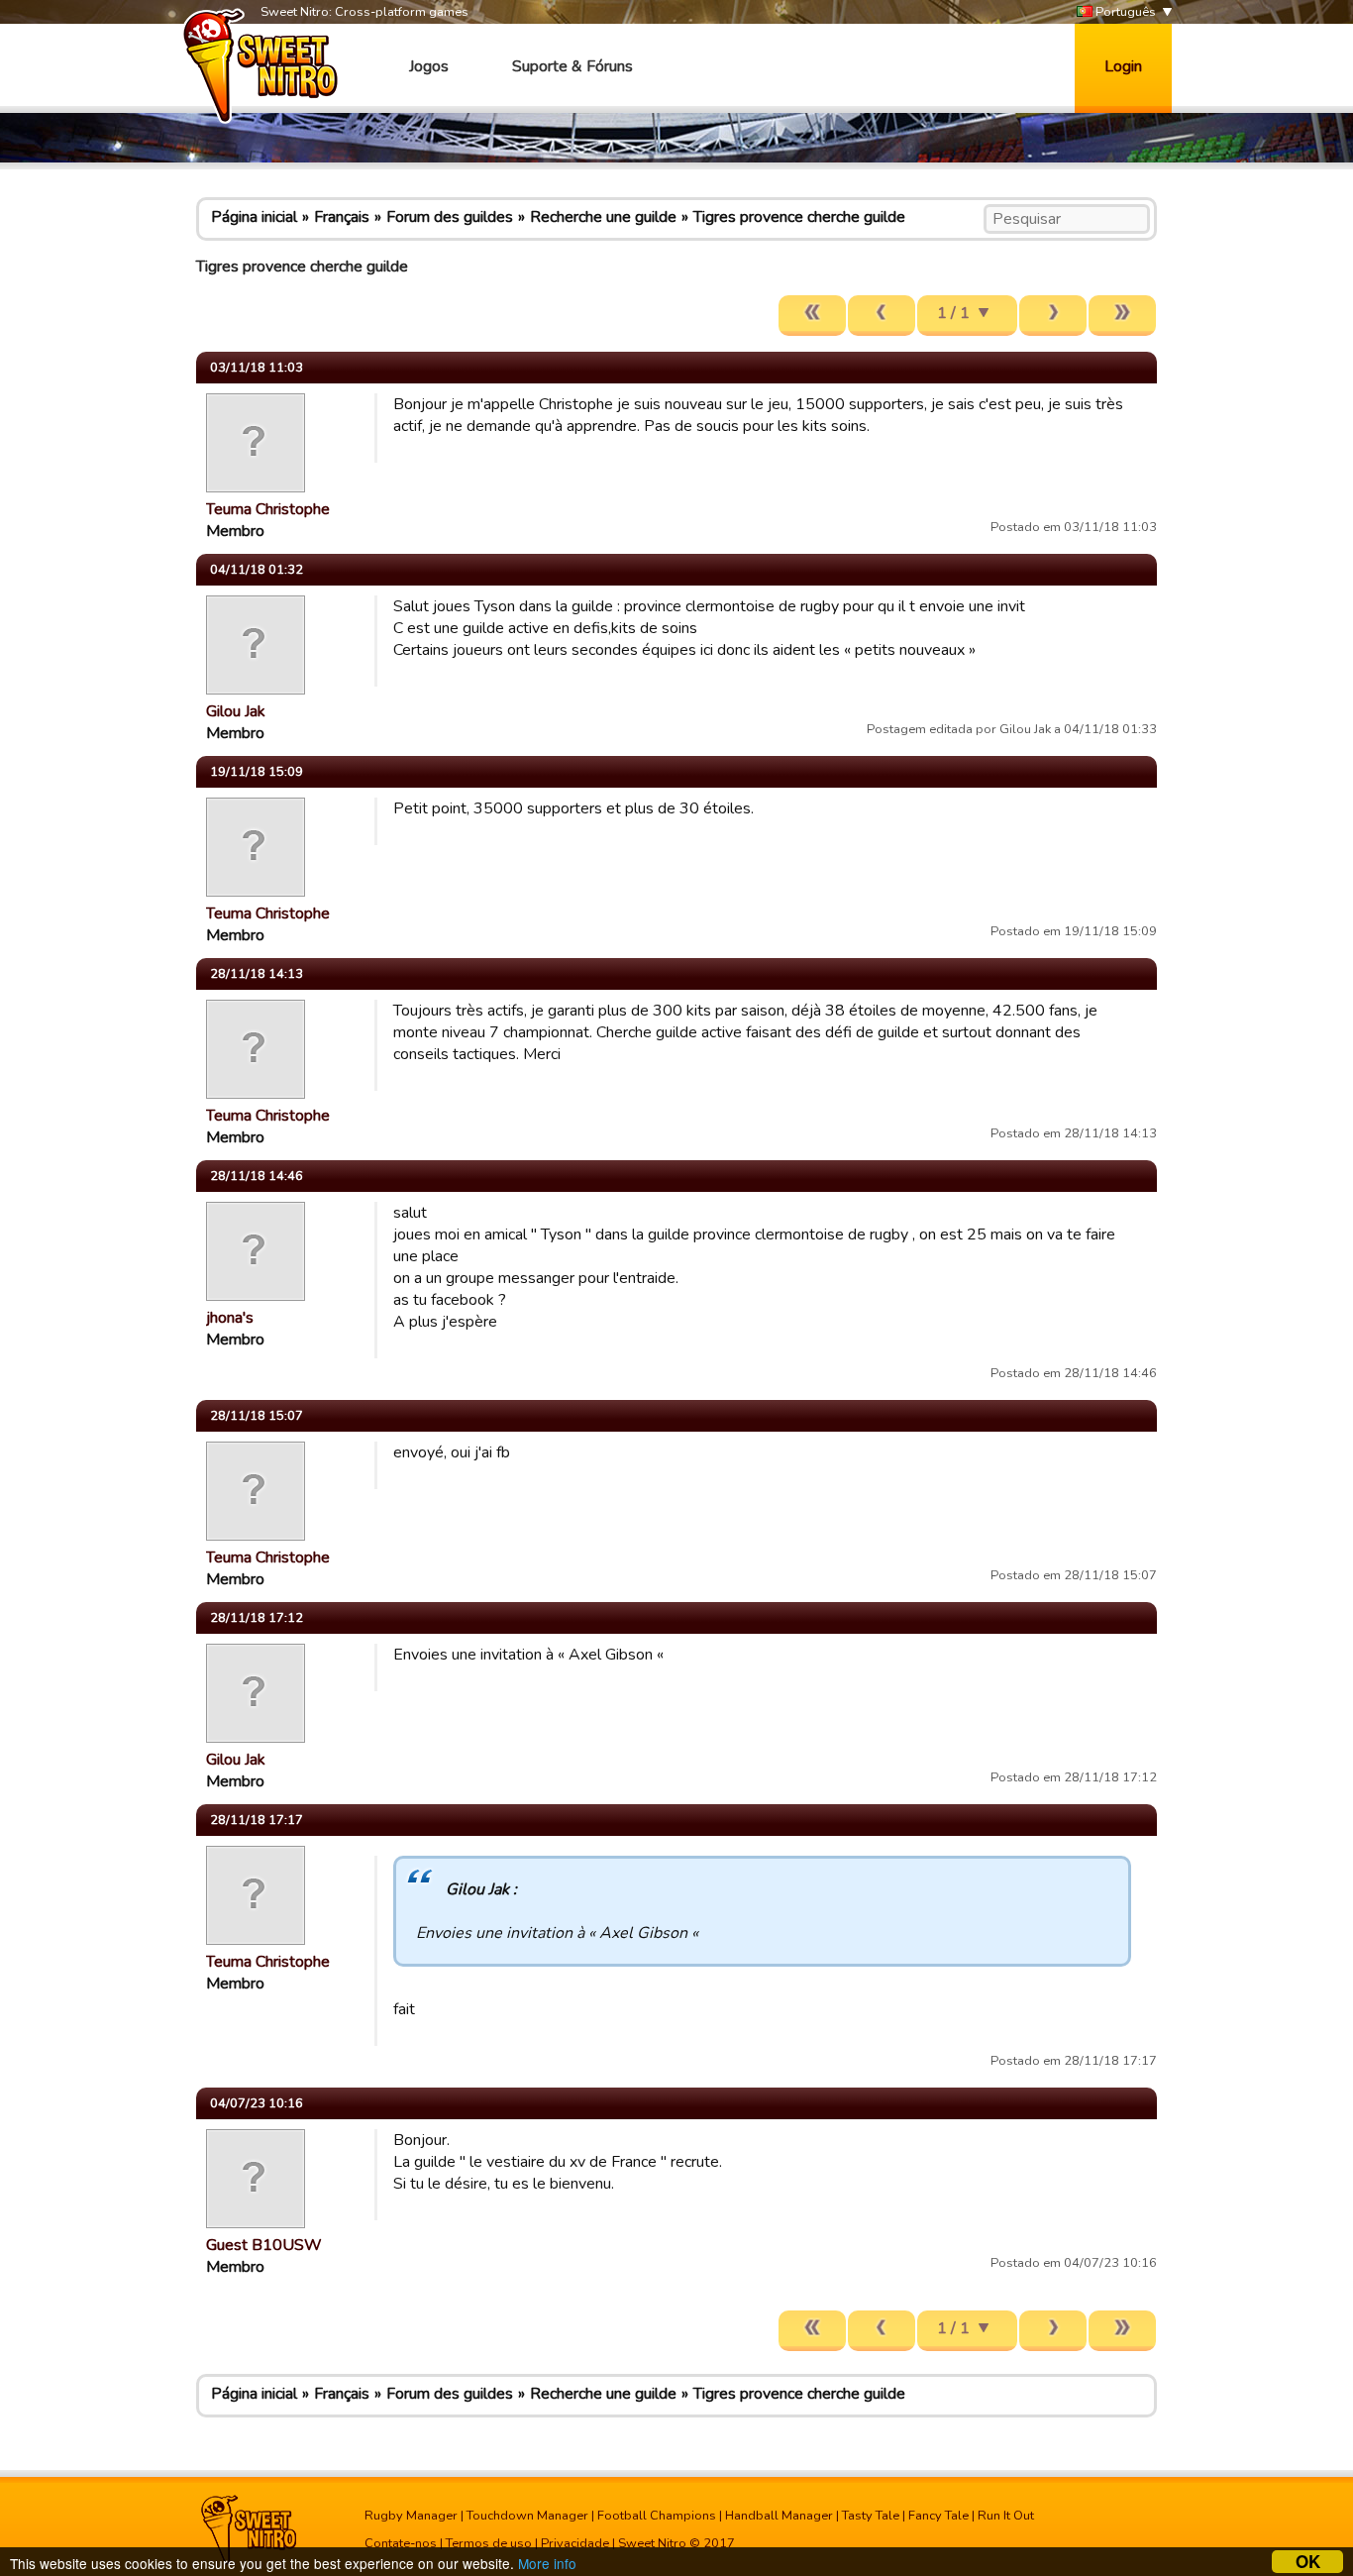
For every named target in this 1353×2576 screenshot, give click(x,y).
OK (1308, 2562)
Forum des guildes (450, 217)
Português (1124, 12)
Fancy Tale (938, 2516)
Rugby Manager (411, 2516)
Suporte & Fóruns (572, 66)
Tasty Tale (871, 2516)
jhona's (230, 1318)
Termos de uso (489, 2543)
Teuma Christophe (268, 509)
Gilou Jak (236, 711)
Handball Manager (779, 2516)
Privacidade (575, 2543)
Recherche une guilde (603, 217)
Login (1123, 66)
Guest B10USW (264, 2245)
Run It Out (1006, 2516)
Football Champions (657, 2516)
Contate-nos (401, 2543)
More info (547, 2563)
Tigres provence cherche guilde (799, 217)
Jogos (429, 66)
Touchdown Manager (527, 2516)
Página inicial (254, 217)
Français (342, 217)
